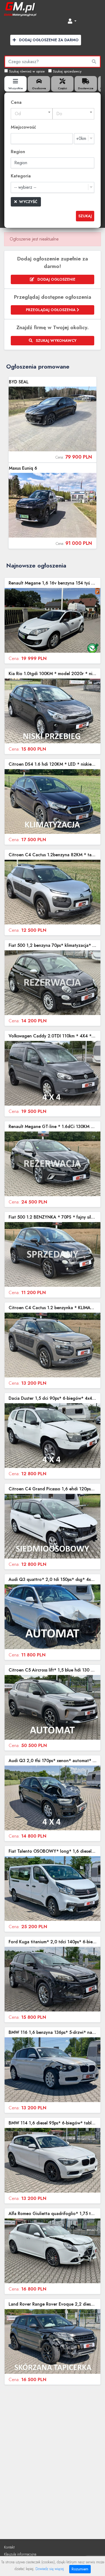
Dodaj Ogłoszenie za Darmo (48, 40)
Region (18, 152)
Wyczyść (28, 202)
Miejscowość (23, 127)
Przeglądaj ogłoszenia (51, 310)
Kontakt (9, 2547)
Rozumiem (80, 2569)
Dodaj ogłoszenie (56, 279)
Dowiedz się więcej (50, 2569)
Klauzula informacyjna (20, 2554)
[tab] (15, 84)
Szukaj (85, 216)
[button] (72, 21)
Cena (16, 102)
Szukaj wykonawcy (56, 341)
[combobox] (32, 114)
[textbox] (32, 114)
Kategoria (21, 176)
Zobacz (52, 419)
